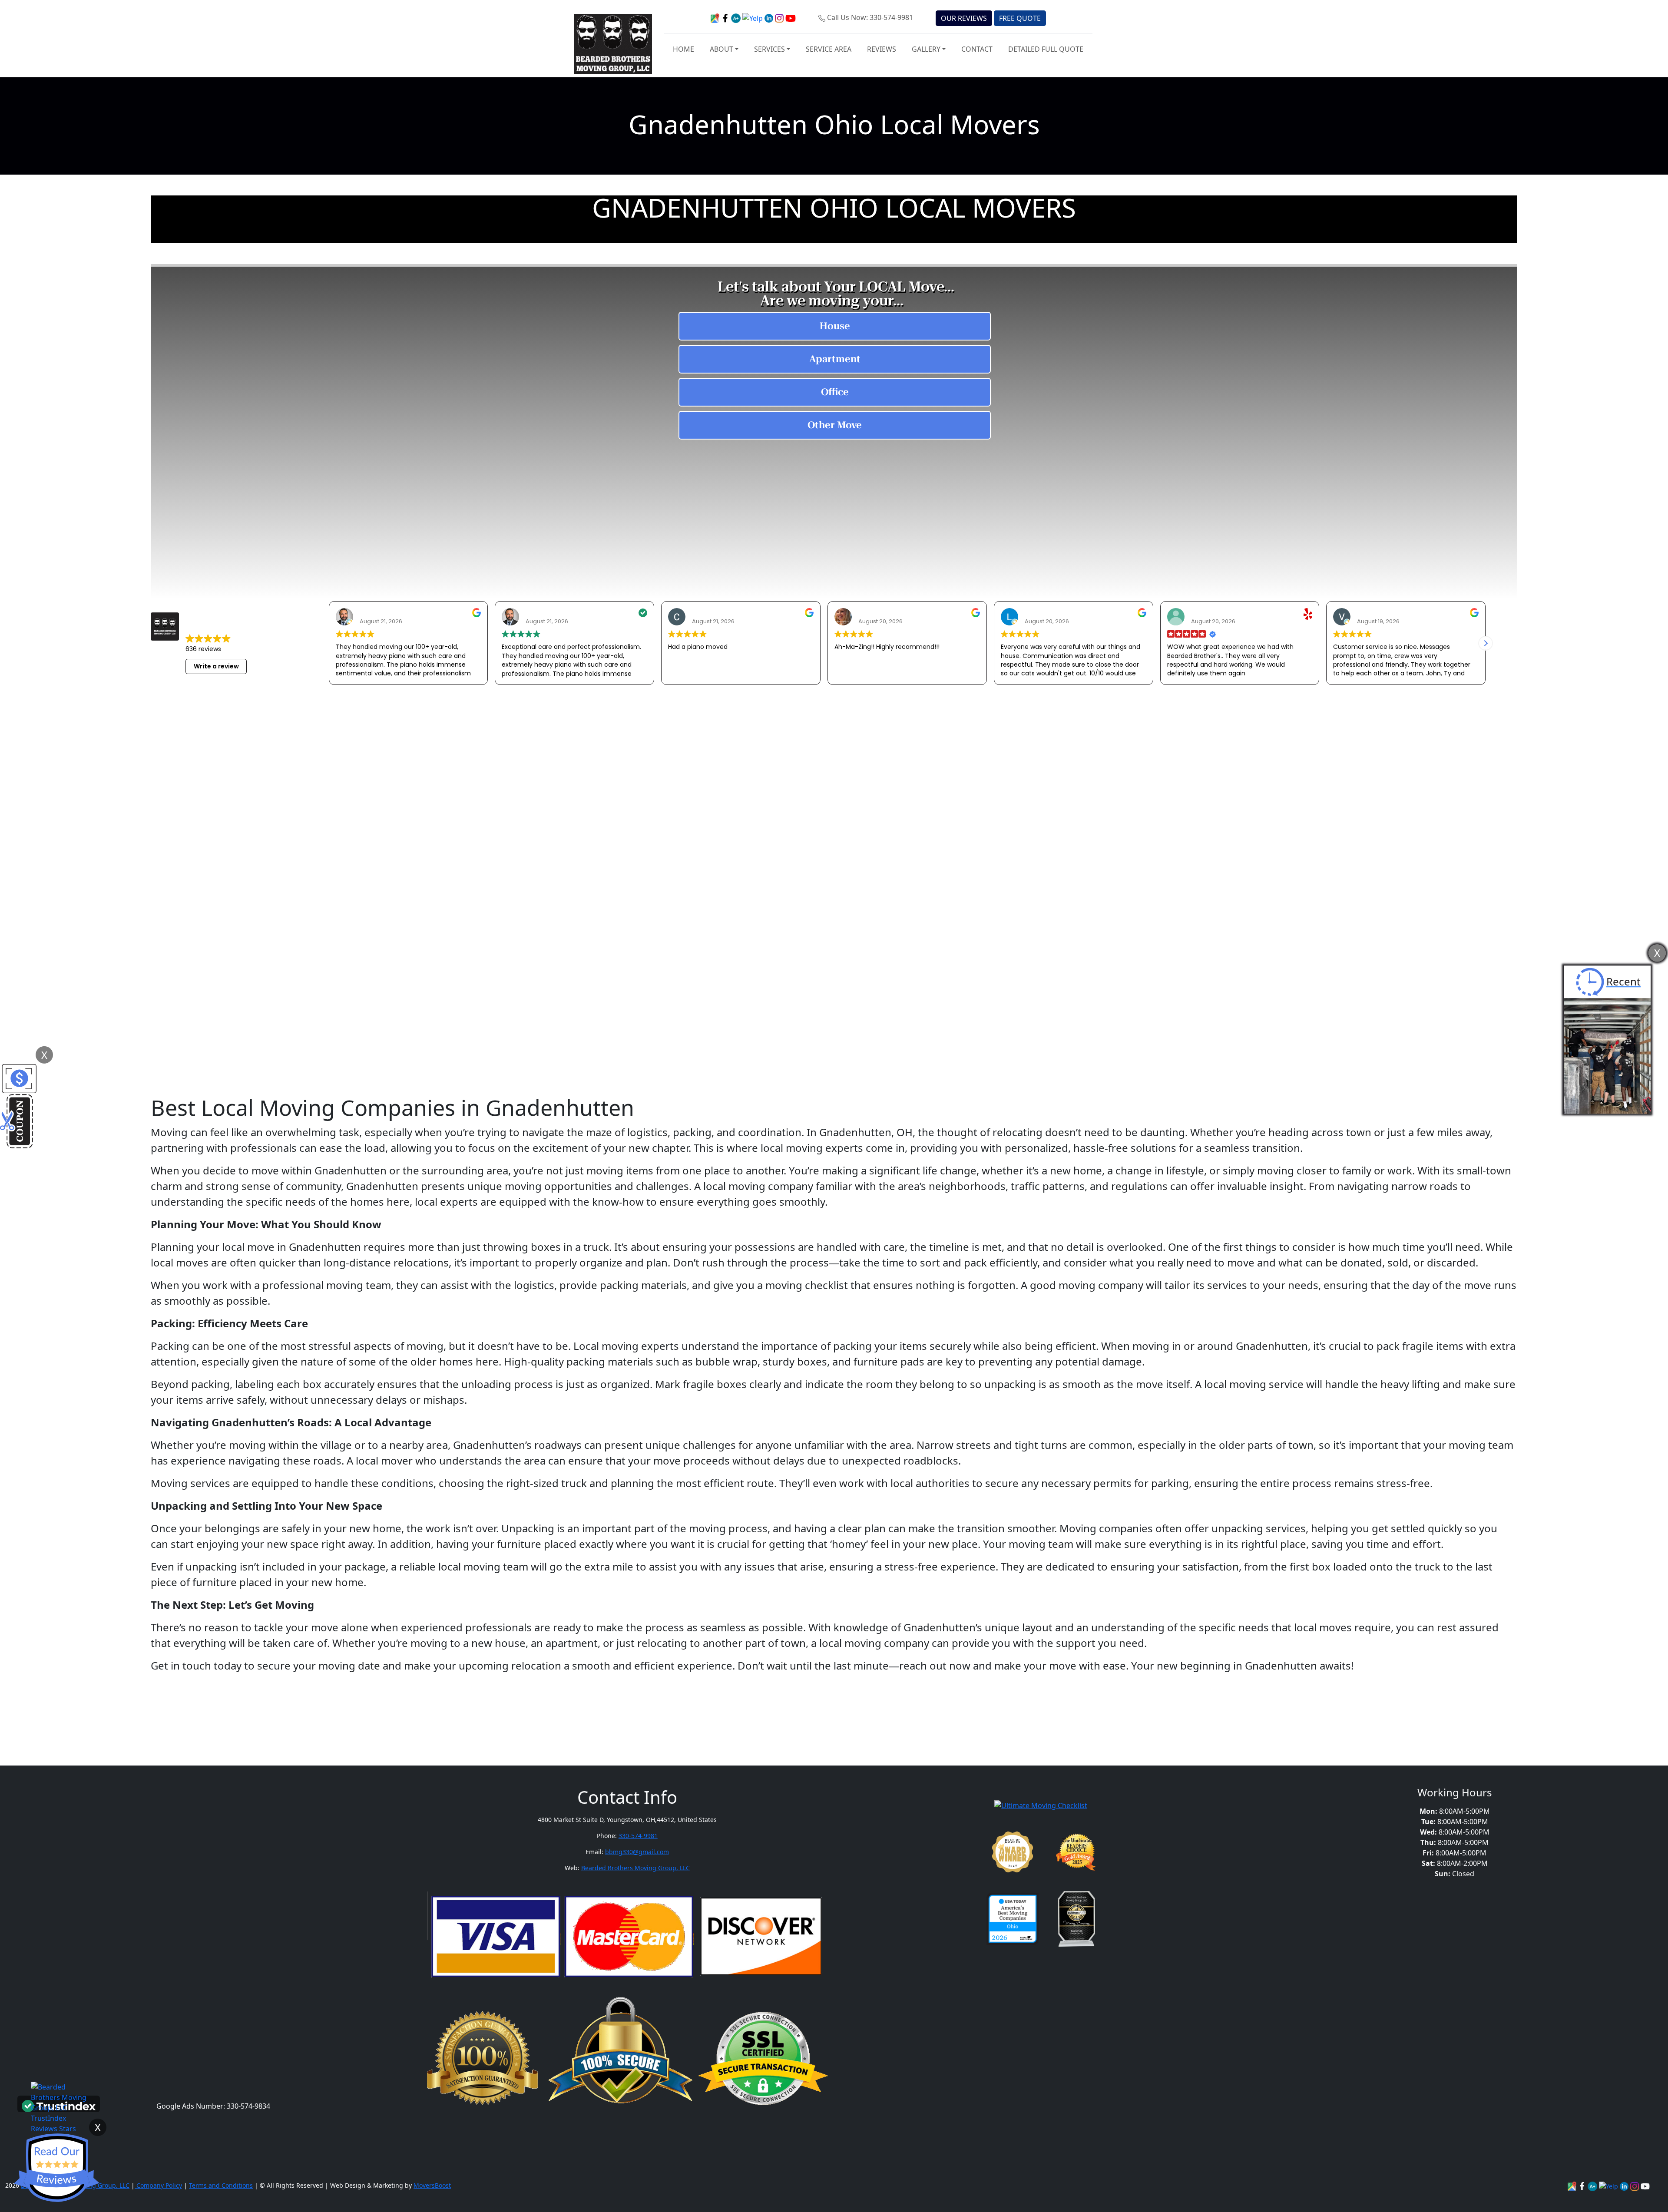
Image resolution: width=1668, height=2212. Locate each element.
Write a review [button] (216, 666)
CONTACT (977, 49)
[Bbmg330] (1635, 2185)
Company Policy (158, 2185)
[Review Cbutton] (56, 2168)
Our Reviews (964, 18)
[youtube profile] (791, 17)
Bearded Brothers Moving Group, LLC (635, 1868)
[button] (1486, 643)
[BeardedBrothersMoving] (1573, 2185)
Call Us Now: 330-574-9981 (870, 17)
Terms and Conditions (221, 2185)
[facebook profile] (726, 17)
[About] (1625, 2185)
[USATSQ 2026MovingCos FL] (1013, 1919)
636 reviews (203, 649)
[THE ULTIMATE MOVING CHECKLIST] (1041, 1805)
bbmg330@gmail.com (637, 1852)
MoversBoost (432, 2185)
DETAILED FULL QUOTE (1046, 49)
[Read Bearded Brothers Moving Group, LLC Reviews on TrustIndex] (59, 2105)
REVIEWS (882, 49)
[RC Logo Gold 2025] (1077, 1852)
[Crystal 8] (1077, 1919)
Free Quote (1020, 18)
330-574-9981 (638, 1836)
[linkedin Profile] (1609, 2185)
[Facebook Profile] (1583, 2185)
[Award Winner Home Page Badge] (1013, 1852)
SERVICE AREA (829, 49)
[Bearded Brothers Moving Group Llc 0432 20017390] (1593, 2185)
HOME (683, 49)
